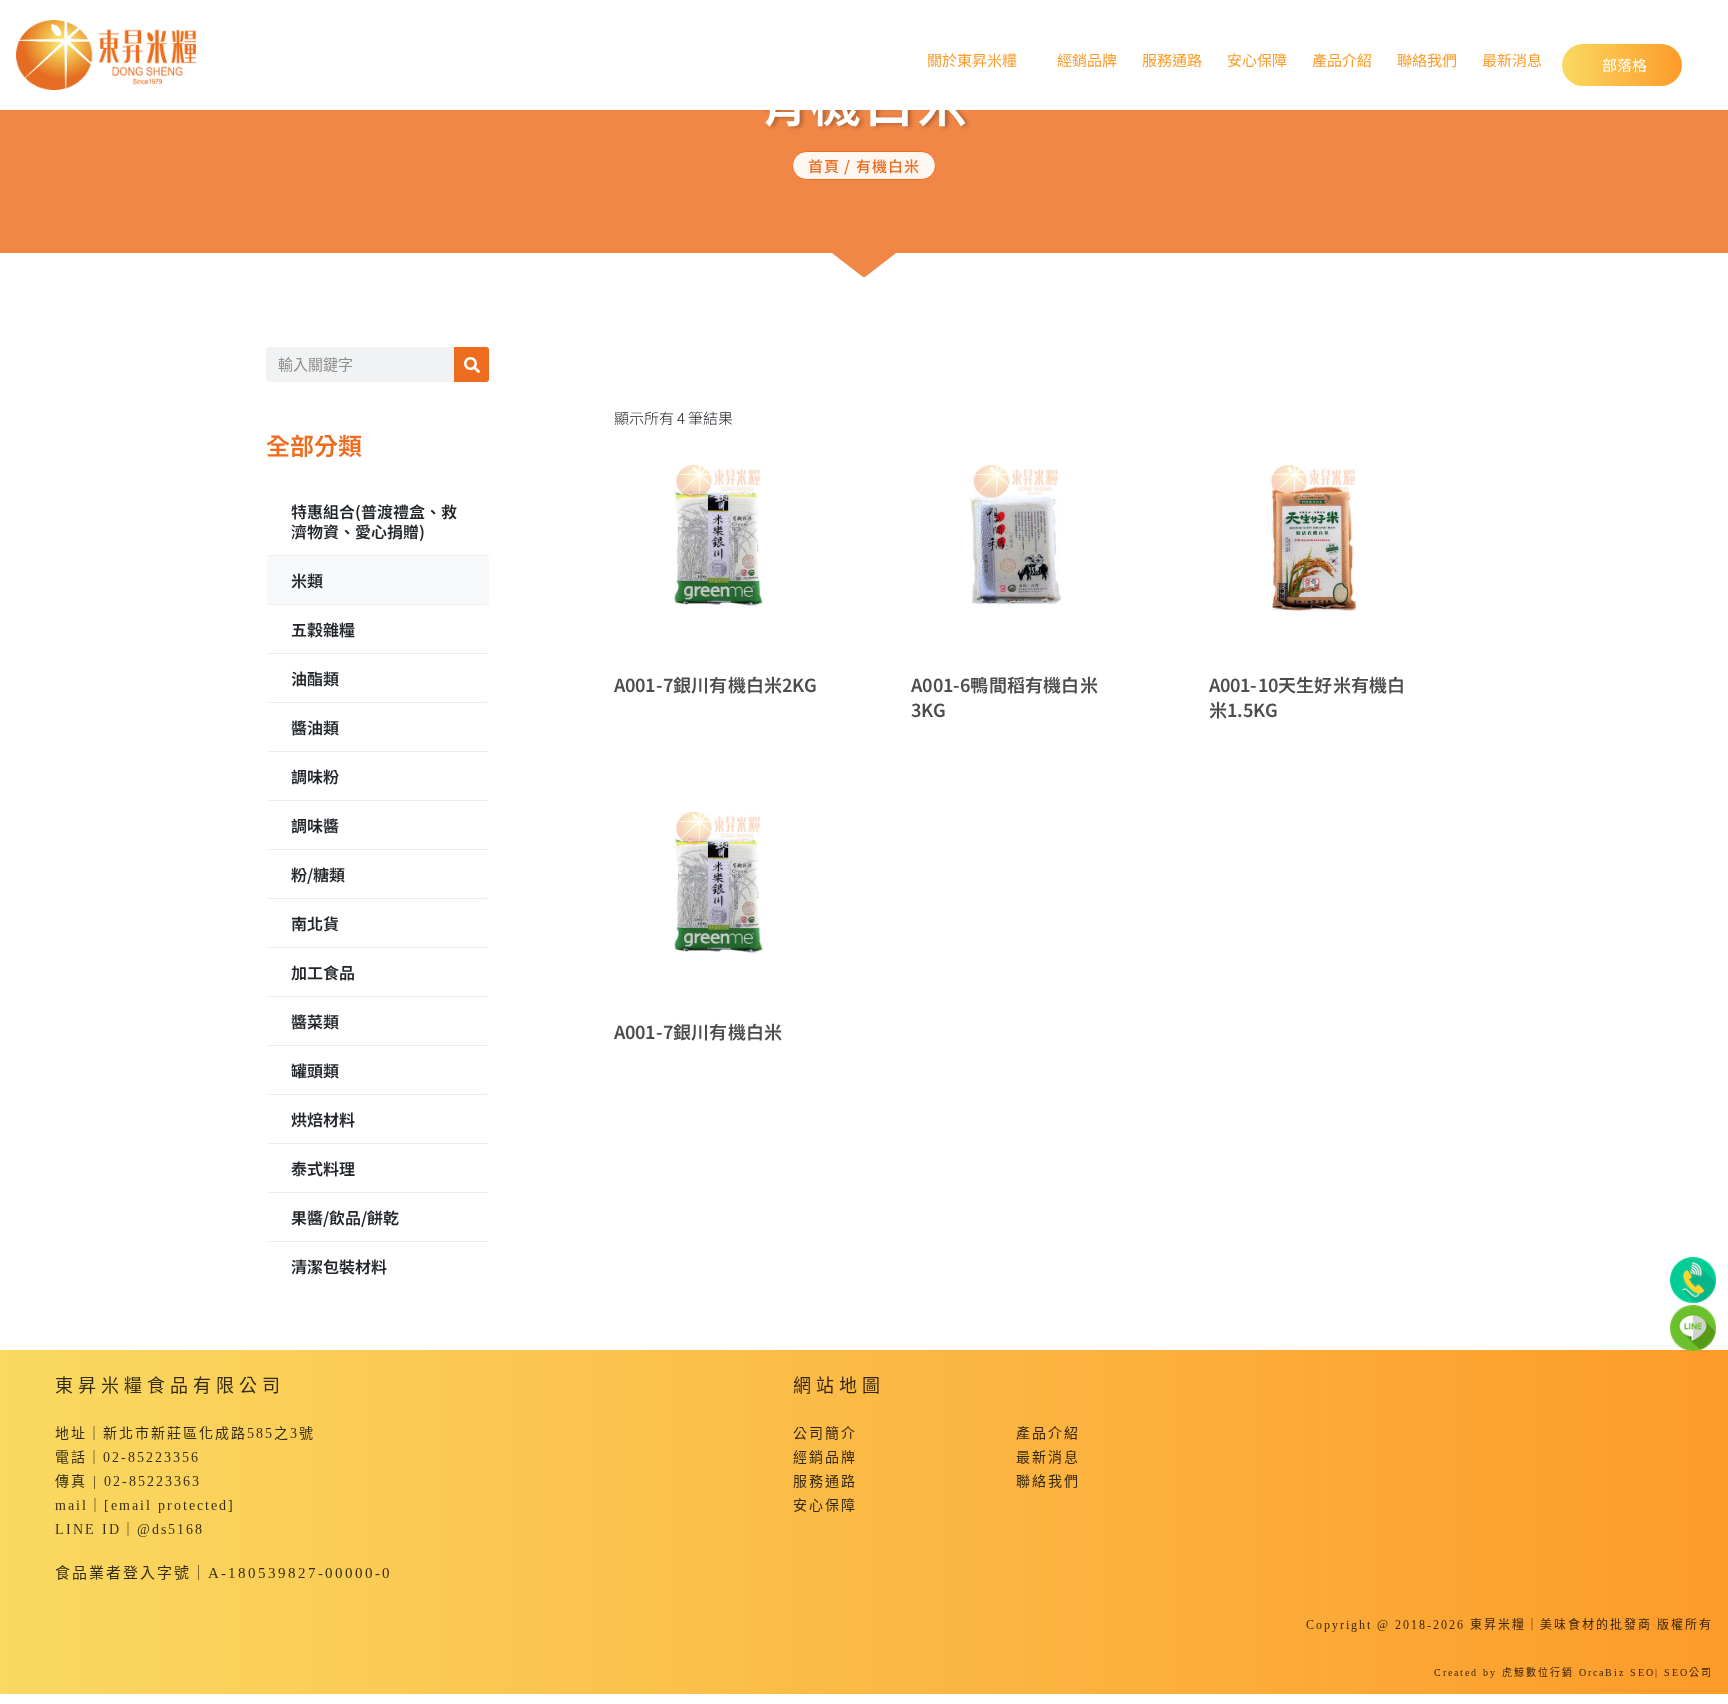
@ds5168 (170, 1529)
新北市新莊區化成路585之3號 (209, 1433)
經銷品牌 (1087, 59)
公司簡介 (825, 1433)
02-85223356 (151, 1457)
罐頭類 (315, 1070)
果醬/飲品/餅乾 (345, 1217)
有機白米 (888, 165)
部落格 (1642, 64)
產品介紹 (1342, 59)
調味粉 (315, 776)
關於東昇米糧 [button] (967, 59)
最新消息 (1512, 59)
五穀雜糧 (323, 629)
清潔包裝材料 (339, 1266)
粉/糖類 (318, 874)
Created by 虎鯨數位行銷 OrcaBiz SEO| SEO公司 (1573, 1672)
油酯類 (315, 678)
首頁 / (832, 165)
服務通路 (1172, 59)
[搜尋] (471, 364)
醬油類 (315, 727)
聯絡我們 (1427, 59)
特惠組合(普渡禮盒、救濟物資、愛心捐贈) (374, 521)
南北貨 (315, 923)
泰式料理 (323, 1168)
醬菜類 (315, 1021)
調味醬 (315, 825)
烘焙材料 (323, 1119)
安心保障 (1257, 59)
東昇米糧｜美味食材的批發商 (1561, 1625)
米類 (307, 580)
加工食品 (323, 972)
